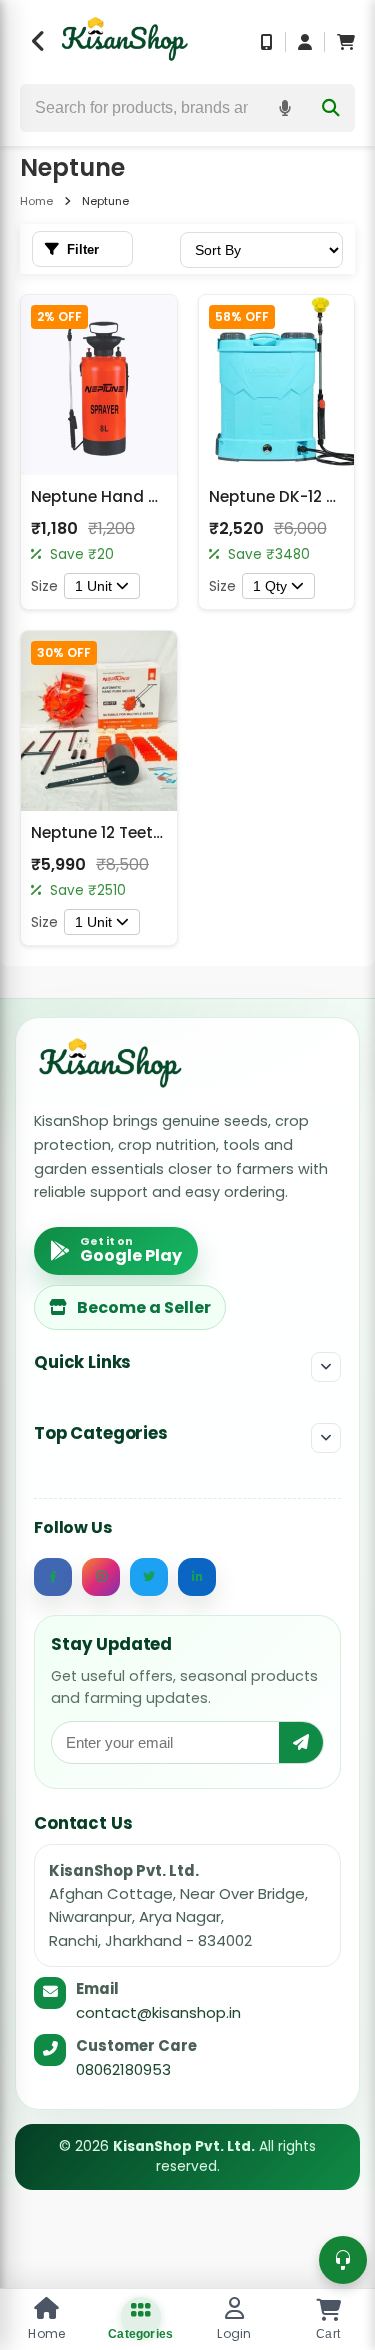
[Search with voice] (285, 108)
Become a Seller (144, 1307)
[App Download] (267, 42)
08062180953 (123, 2069)
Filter (83, 249)
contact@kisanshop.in (158, 2012)
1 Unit (93, 586)
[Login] (305, 42)
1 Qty (270, 586)
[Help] (343, 2260)
